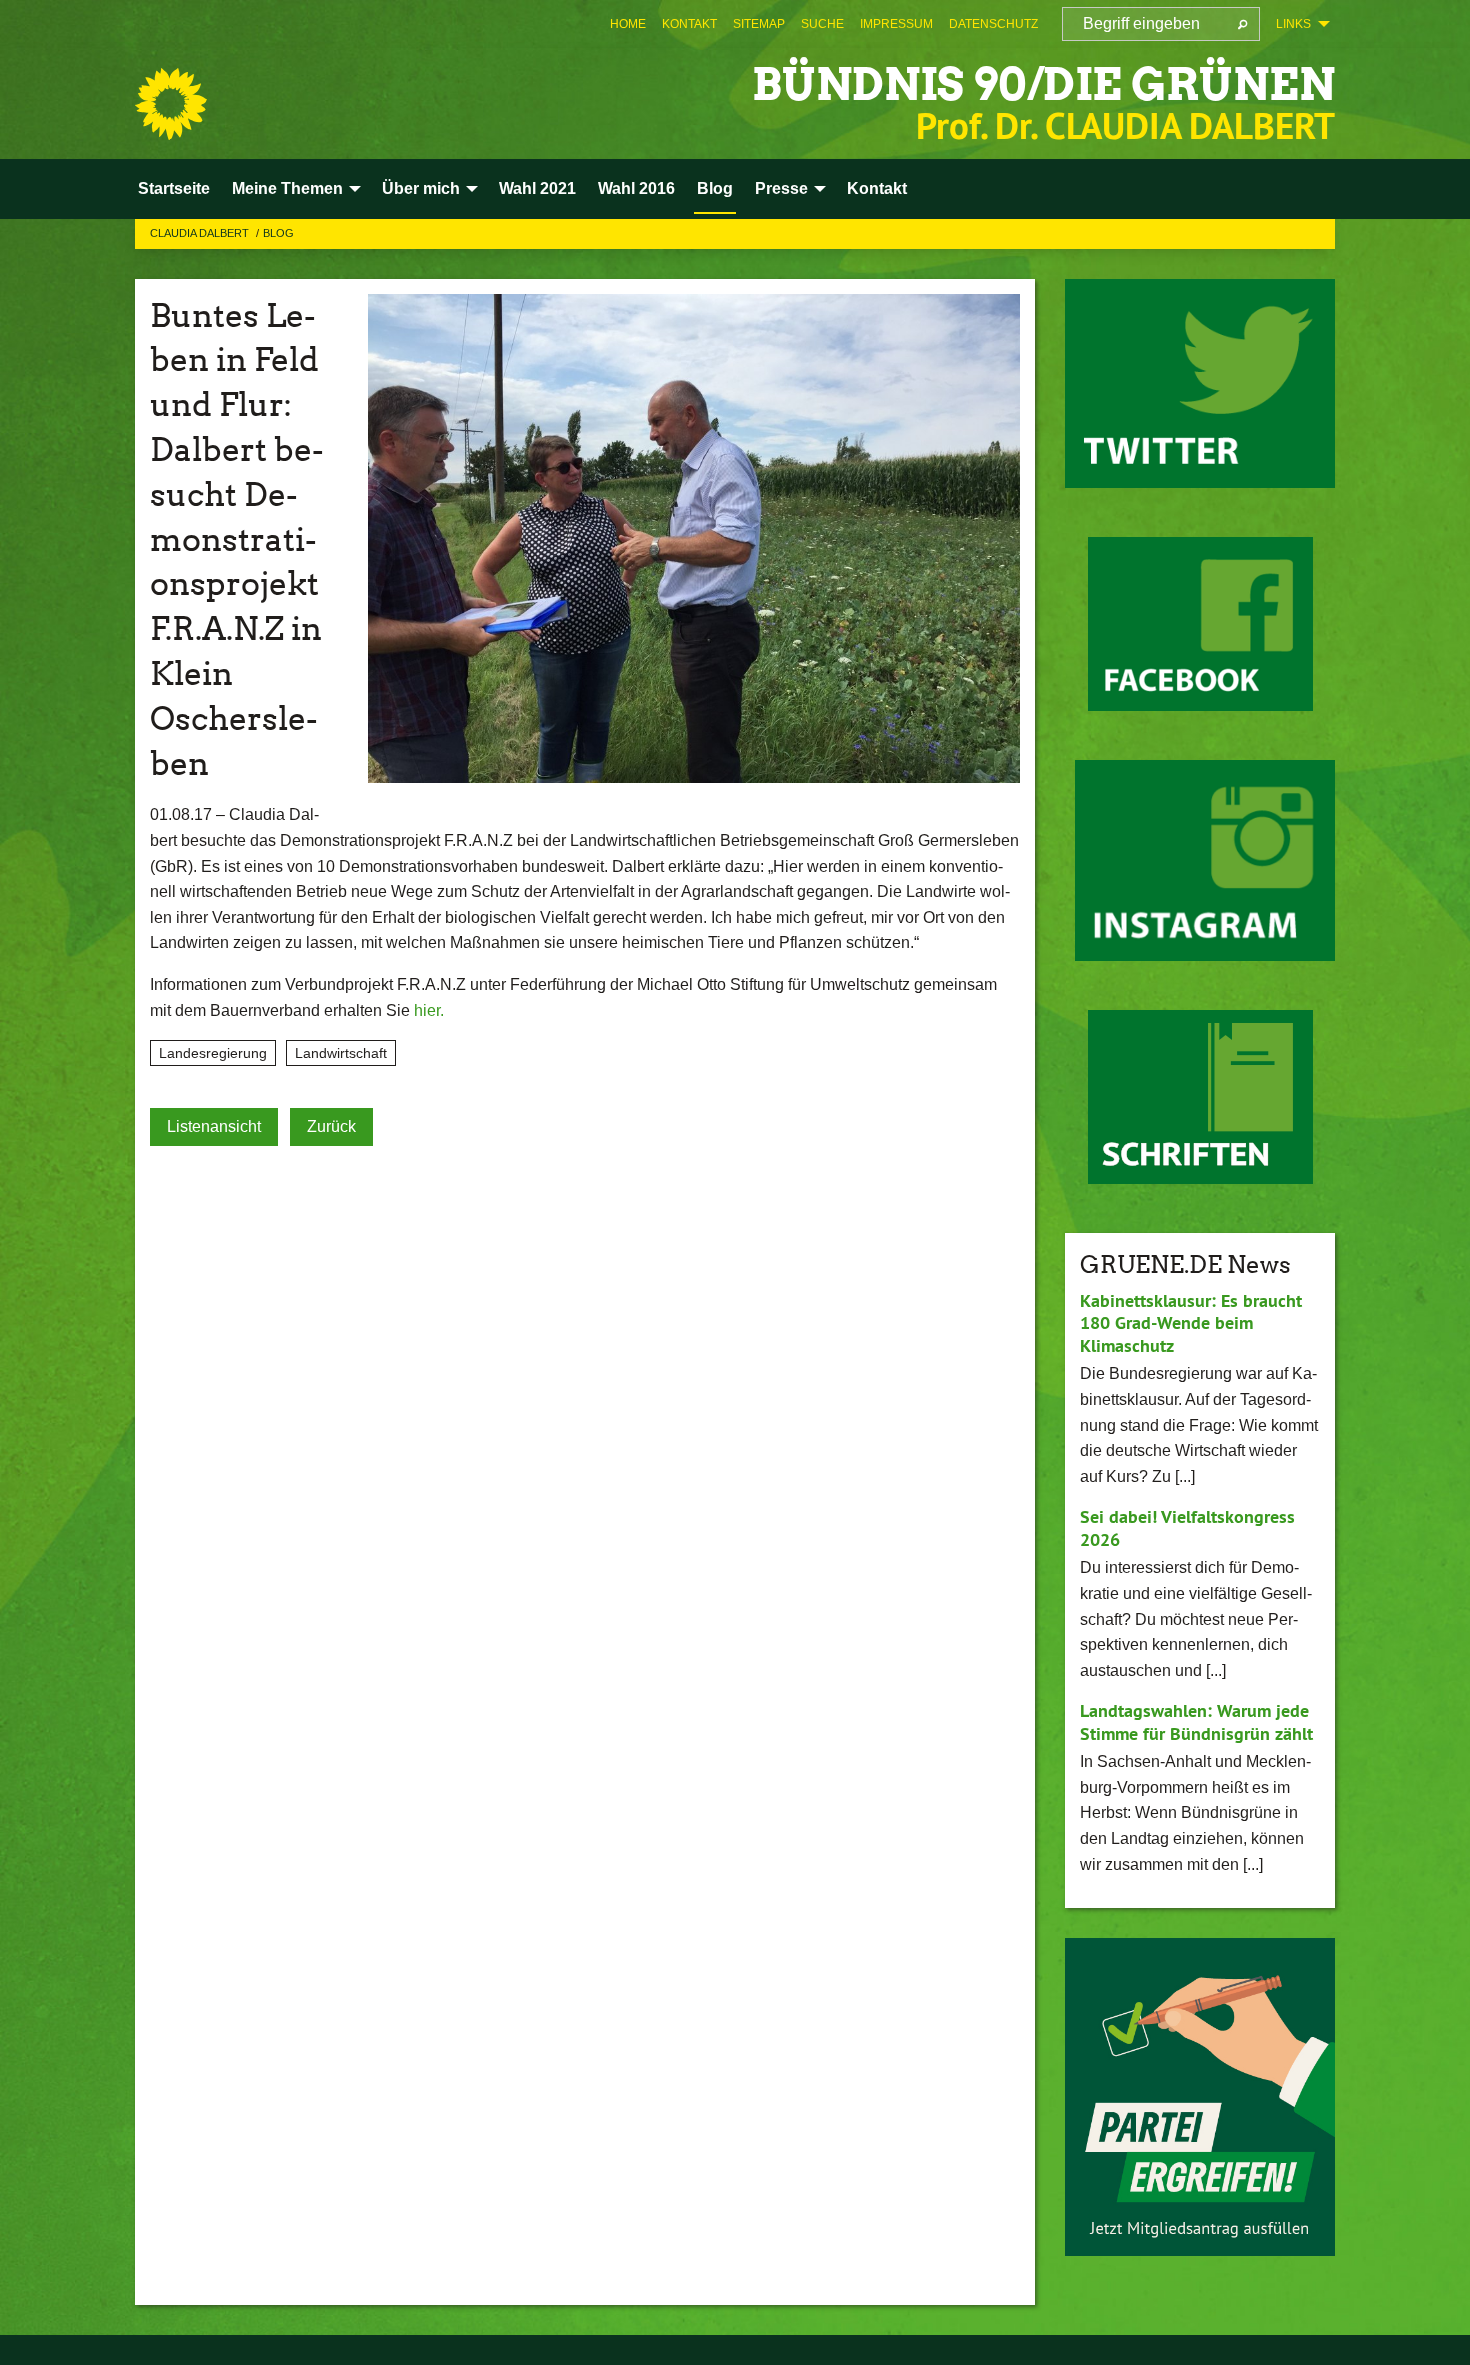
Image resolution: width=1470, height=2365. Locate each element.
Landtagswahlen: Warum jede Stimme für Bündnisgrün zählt (1196, 1722)
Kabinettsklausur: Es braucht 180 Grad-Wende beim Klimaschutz (1191, 1323)
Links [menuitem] (1293, 24)
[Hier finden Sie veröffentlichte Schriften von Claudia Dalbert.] (1200, 1097)
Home (628, 24)
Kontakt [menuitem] (877, 188)
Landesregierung (213, 1053)
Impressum (896, 24)
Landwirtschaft (341, 1053)
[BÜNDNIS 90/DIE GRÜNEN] (171, 104)
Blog (278, 233)
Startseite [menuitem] (174, 188)
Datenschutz (993, 24)
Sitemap (759, 24)
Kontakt (689, 24)
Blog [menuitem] (715, 188)
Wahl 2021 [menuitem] (537, 188)
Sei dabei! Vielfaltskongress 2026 (1187, 1528)
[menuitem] (628, 24)
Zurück (331, 1126)
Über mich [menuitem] (421, 188)
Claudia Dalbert (201, 233)
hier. (429, 1010)
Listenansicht (214, 1126)
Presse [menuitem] (781, 188)
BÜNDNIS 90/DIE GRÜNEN (1043, 84)
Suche (822, 24)
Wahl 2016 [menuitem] (636, 188)
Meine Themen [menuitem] (287, 188)
